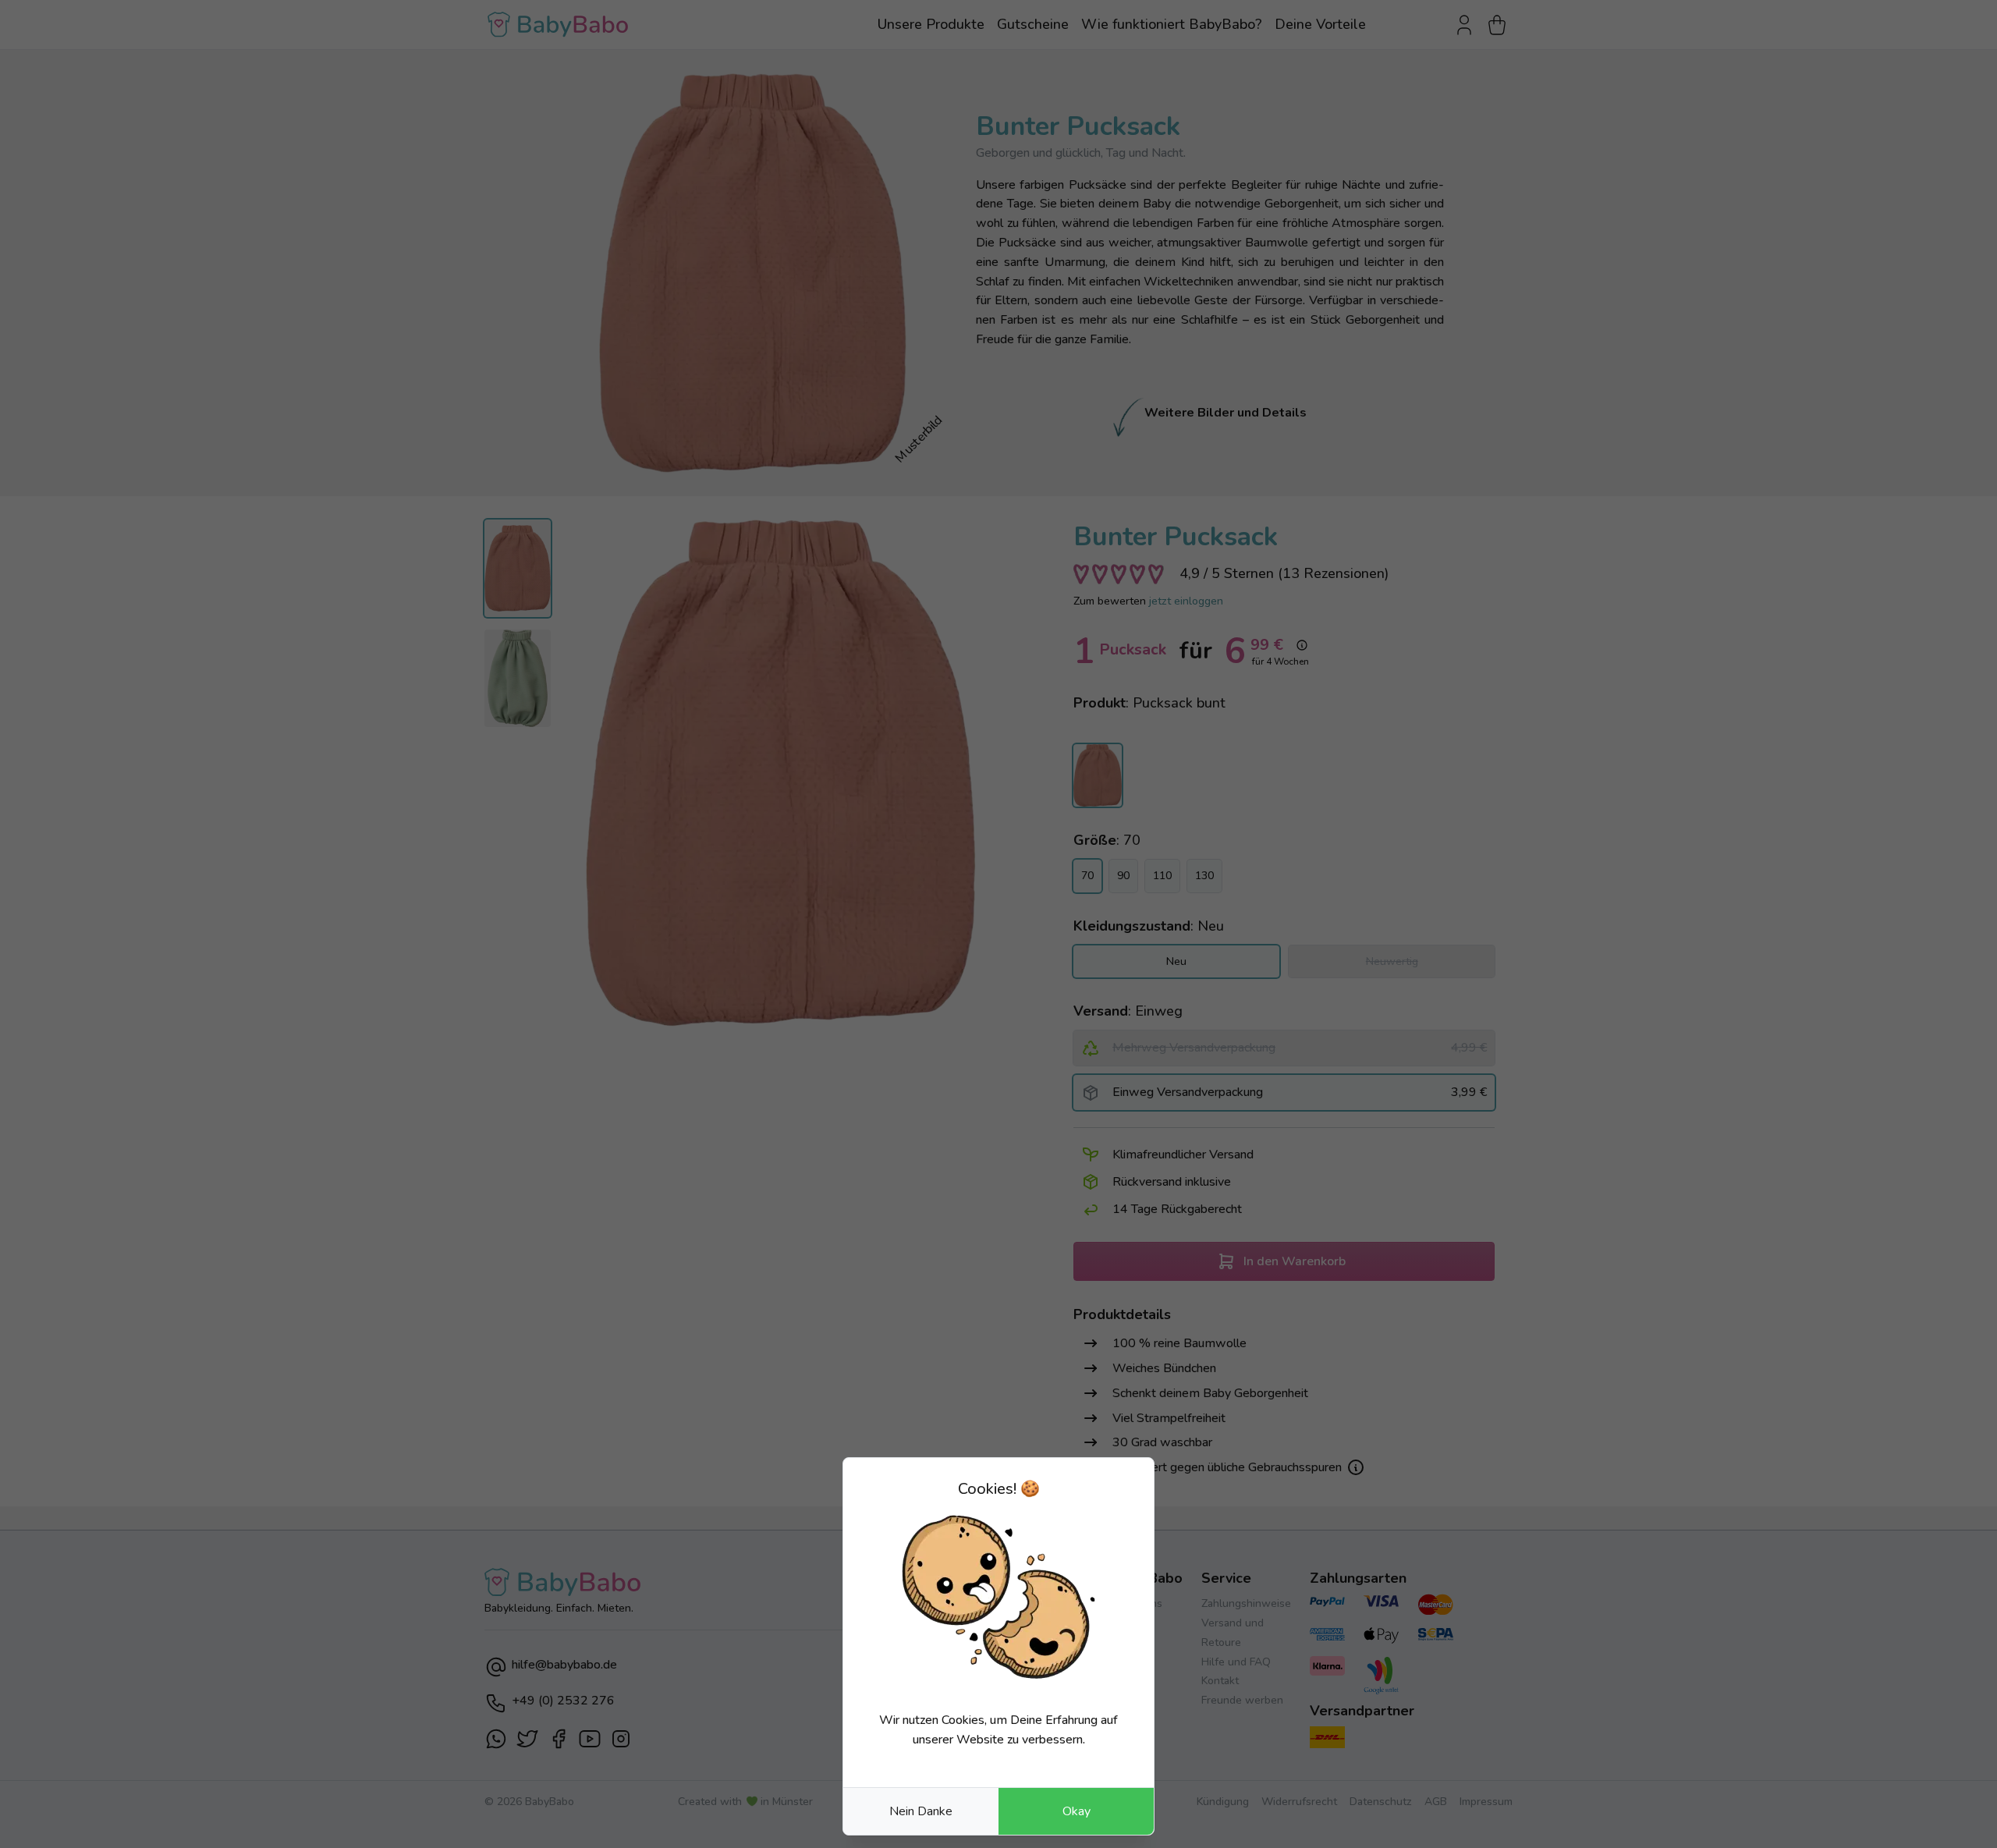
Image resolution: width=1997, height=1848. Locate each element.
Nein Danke (921, 1811)
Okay (1077, 1811)
